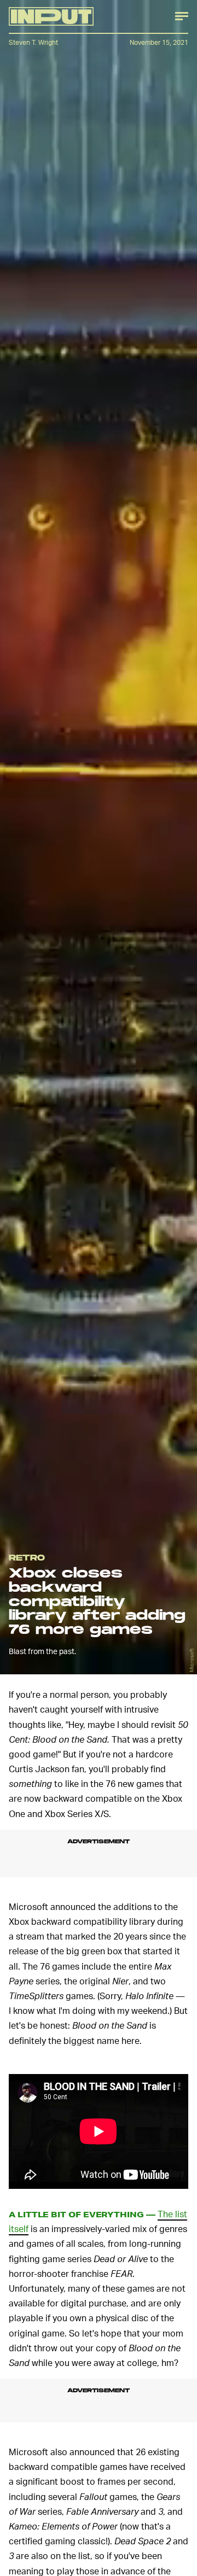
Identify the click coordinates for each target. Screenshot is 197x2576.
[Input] (51, 16)
